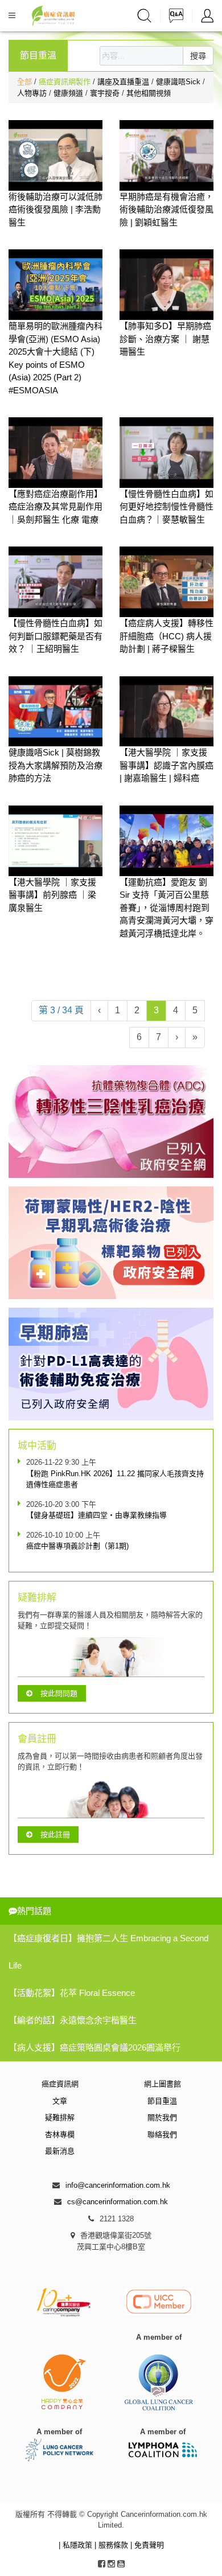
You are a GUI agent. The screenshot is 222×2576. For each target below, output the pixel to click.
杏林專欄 (60, 2135)
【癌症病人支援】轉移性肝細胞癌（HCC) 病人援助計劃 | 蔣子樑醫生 (166, 636)
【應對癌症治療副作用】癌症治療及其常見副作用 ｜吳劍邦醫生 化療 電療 (55, 507)
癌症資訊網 (60, 2084)
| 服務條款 (112, 2545)
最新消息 (60, 2151)
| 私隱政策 (77, 2545)
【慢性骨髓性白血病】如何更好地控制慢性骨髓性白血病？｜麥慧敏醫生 (166, 507)
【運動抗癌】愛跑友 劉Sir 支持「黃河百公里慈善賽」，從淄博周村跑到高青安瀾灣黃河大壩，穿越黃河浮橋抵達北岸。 (166, 908)
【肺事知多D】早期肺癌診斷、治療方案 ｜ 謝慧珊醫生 (165, 339)
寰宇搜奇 (106, 93)
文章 (60, 2101)
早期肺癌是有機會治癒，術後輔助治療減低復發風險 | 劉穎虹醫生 (166, 209)
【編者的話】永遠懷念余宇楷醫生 (73, 2020)
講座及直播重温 (124, 82)
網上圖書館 (163, 2084)
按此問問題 (59, 1693)
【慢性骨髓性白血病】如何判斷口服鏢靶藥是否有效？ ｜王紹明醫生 (55, 636)
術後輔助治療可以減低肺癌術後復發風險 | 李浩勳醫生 (55, 209)
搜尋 (198, 56)
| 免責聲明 (147, 2545)
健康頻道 (69, 93)
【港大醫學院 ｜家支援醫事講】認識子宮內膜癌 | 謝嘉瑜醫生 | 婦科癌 (166, 765)
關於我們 (162, 2117)
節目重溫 (162, 2101)
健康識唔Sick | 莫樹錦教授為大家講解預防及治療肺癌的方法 (55, 765)
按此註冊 (55, 1835)
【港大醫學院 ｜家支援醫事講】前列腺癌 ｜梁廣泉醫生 (52, 895)
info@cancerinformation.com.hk (118, 2185)
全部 (24, 82)
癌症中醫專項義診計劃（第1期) (77, 1546)
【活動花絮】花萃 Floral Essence (72, 1993)
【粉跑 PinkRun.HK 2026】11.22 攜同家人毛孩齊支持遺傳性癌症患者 (115, 1479)
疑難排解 (60, 2117)
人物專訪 (33, 93)
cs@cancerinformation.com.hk (118, 2202)
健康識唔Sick (179, 82)
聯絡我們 (162, 2135)
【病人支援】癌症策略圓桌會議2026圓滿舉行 (94, 2047)
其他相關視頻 (149, 93)
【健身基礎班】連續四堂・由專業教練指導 (96, 1515)
